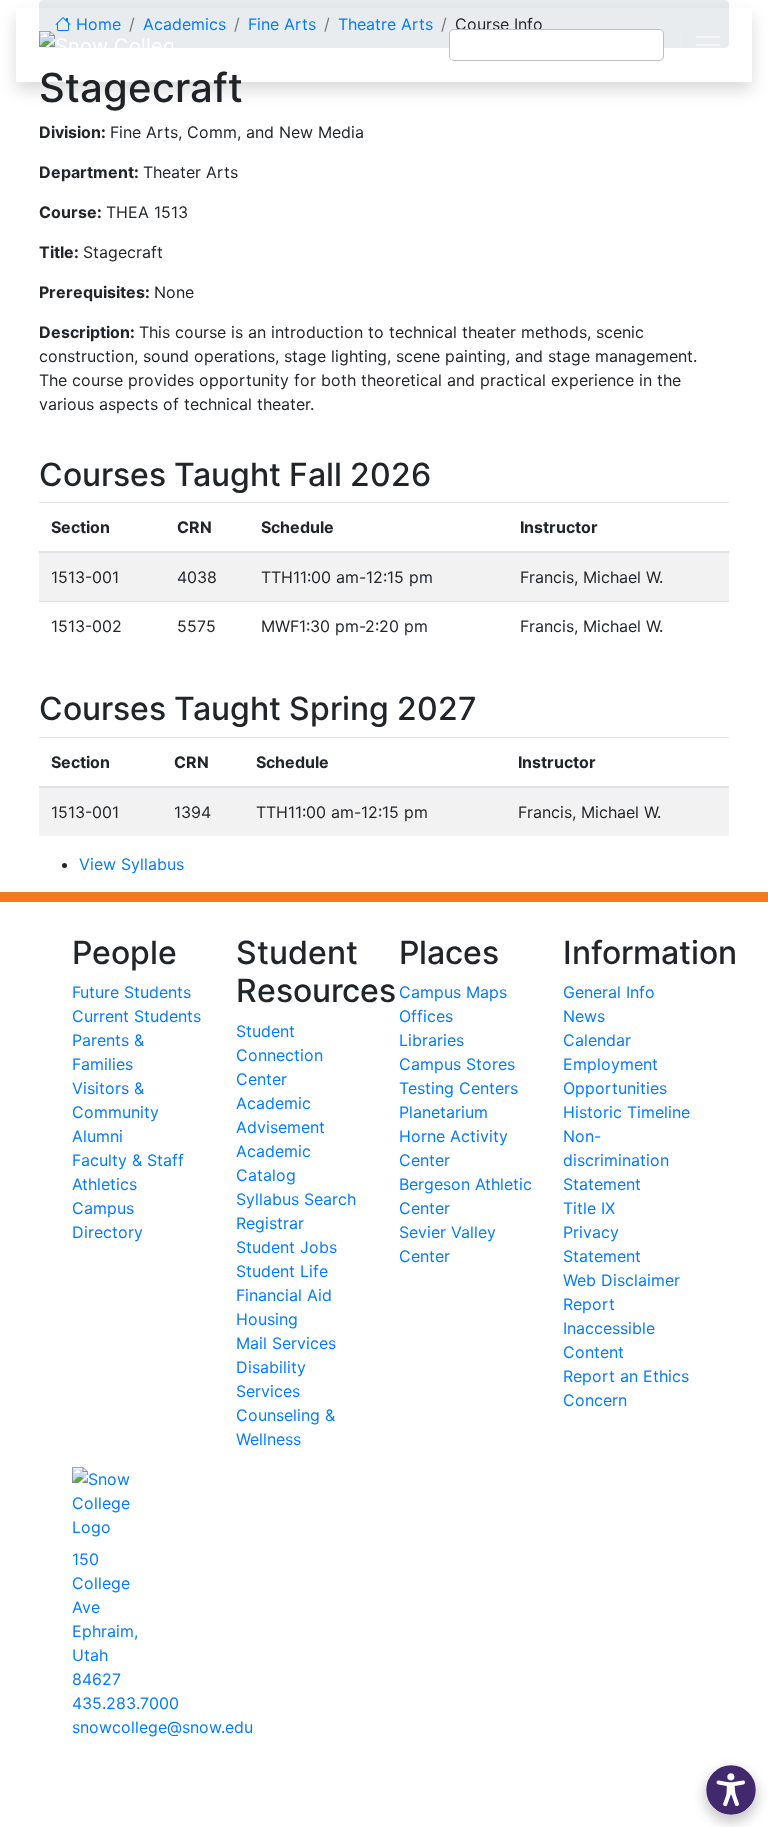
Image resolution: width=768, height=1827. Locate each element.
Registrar (270, 1223)
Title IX (589, 1208)
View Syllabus (131, 864)
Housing (267, 1319)
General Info (609, 992)
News (584, 1016)
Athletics (104, 1184)
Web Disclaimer (621, 1280)
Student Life (282, 1271)
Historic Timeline (626, 1112)
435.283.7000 (125, 1703)
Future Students (131, 992)
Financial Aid (284, 1295)
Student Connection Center (279, 1055)
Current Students (136, 1016)
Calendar (597, 1040)
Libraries (431, 1040)
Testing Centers (458, 1088)
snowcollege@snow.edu (162, 1727)
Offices (426, 1016)
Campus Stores (457, 1064)
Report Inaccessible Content (609, 1328)
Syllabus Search (296, 1199)
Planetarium (443, 1112)
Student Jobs (286, 1247)
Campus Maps (453, 992)
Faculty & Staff (128, 1160)
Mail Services (286, 1343)
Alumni (97, 1136)
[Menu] (708, 45)
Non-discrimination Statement (616, 1160)
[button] (731, 1790)
